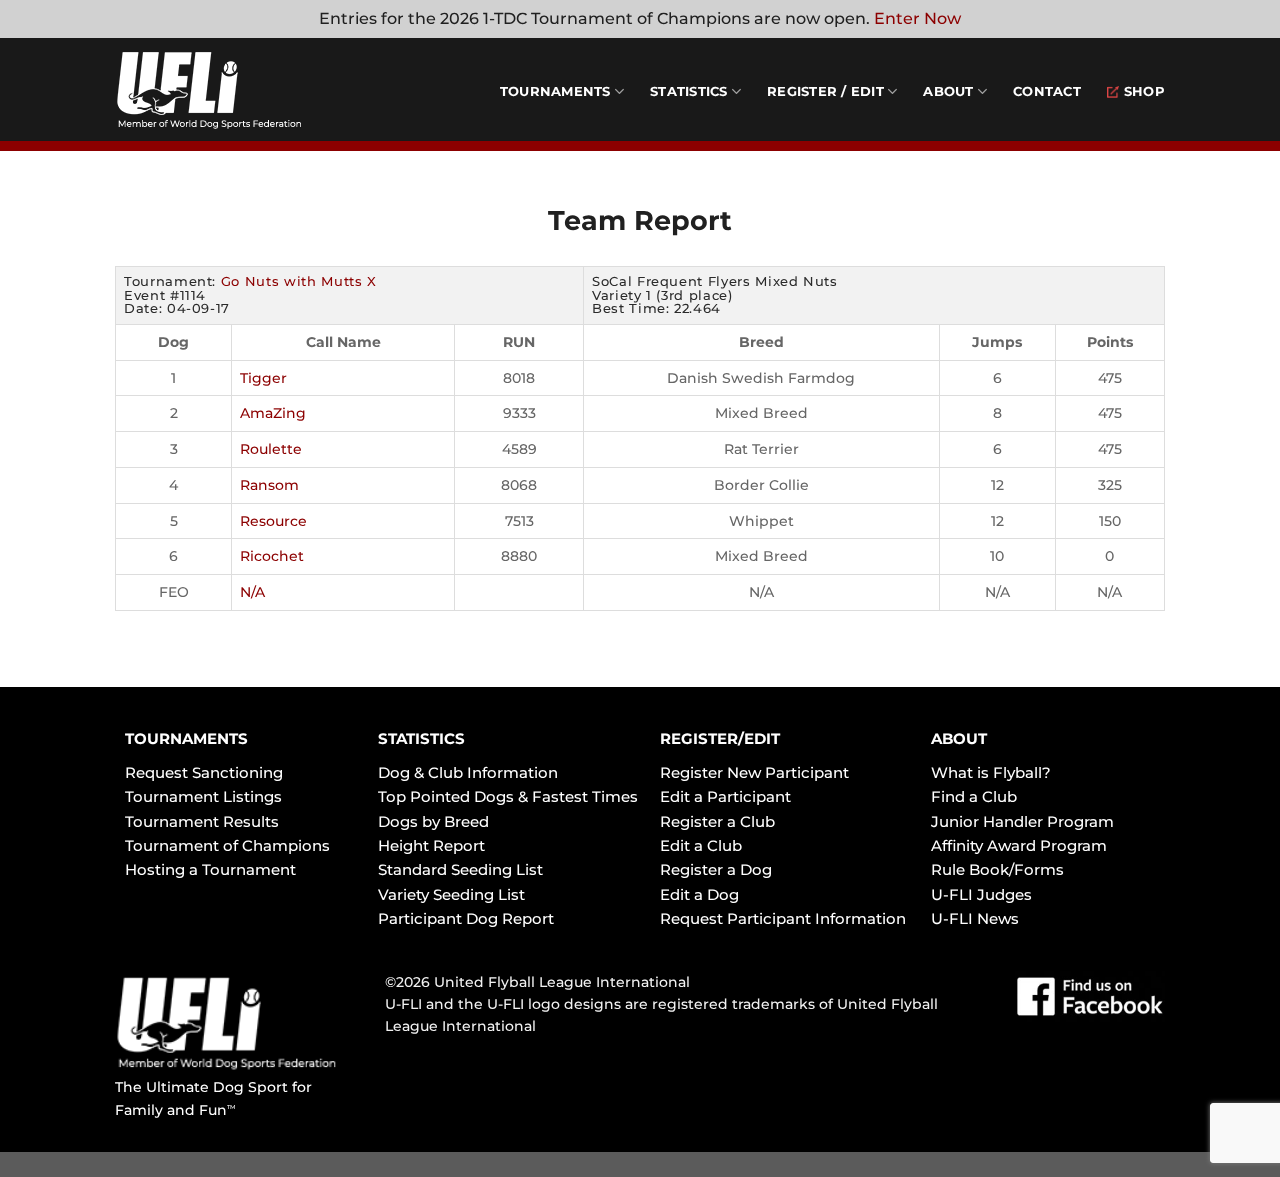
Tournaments (555, 91)
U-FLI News (975, 918)
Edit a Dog (699, 894)
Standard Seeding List (460, 869)
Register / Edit (825, 91)
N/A (252, 592)
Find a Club (974, 796)
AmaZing (273, 413)
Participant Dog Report (466, 918)
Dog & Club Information (468, 772)
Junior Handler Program (1022, 821)
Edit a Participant (725, 796)
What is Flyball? (991, 772)
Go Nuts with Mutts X (299, 281)
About (948, 91)
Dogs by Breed (433, 821)
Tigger (263, 378)
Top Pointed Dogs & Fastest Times (508, 796)
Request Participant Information (783, 918)
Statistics (689, 91)
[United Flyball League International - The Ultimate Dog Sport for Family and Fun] (235, 90)
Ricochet (272, 556)
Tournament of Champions (227, 845)
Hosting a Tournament (210, 869)
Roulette (271, 449)
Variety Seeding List (451, 894)
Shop (1144, 91)
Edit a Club (701, 845)
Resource (273, 521)
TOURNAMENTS (186, 738)
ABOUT (959, 738)
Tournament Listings (203, 796)
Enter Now (917, 18)
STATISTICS (421, 738)
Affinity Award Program (1019, 845)
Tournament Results (202, 821)
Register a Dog (716, 869)
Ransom (269, 485)
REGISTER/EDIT (720, 738)
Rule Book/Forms (997, 869)
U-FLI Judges (981, 894)
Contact (1047, 91)
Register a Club (717, 821)
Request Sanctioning (204, 772)
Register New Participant (754, 772)
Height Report (431, 845)
